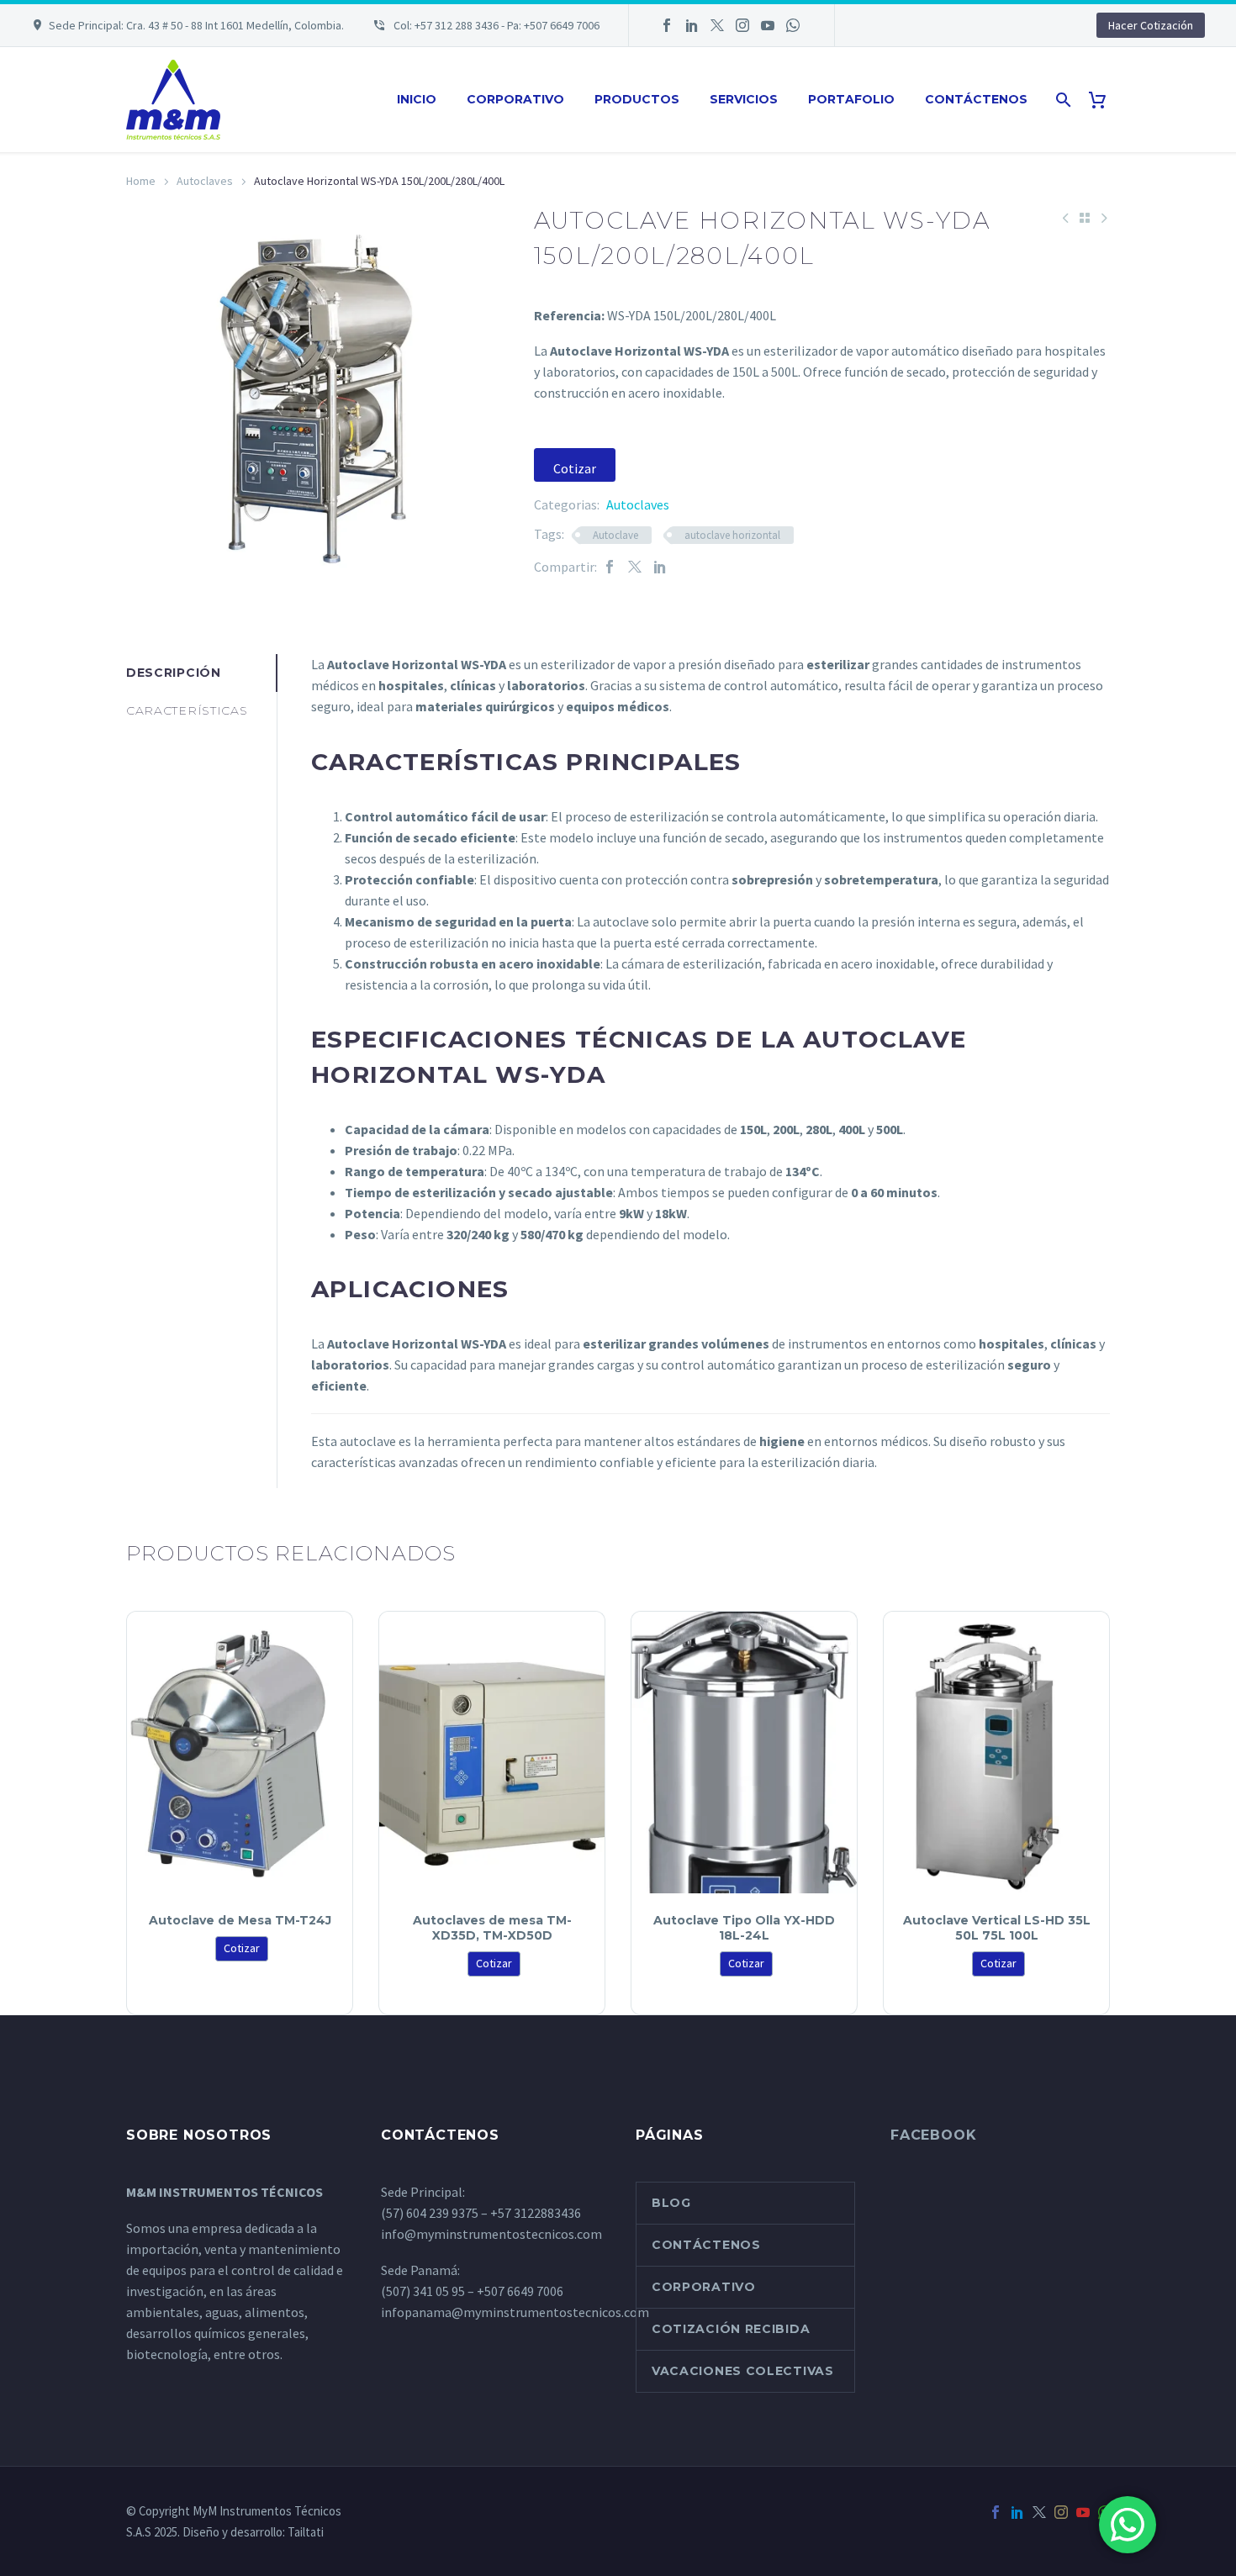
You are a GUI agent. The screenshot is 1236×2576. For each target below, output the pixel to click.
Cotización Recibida (731, 2329)
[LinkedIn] (692, 25)
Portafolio (851, 99)
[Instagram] (742, 25)
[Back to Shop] (1085, 218)
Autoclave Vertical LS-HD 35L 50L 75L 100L (997, 1928)
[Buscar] (1062, 100)
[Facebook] (667, 25)
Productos (637, 99)
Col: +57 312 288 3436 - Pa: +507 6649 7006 (495, 25)
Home (141, 181)
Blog (671, 2203)
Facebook (933, 2135)
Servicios (744, 99)
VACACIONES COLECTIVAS (743, 2371)
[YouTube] (768, 25)
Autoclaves (205, 181)
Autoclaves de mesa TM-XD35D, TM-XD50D (492, 1928)
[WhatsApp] (793, 25)
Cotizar (575, 468)
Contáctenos (976, 99)
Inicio (417, 99)
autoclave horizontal (732, 535)
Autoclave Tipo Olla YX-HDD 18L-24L (744, 1928)
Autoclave (615, 535)
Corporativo (515, 99)
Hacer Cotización (1151, 25)
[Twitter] (717, 25)
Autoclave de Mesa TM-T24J (240, 1920)
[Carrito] (1104, 100)
